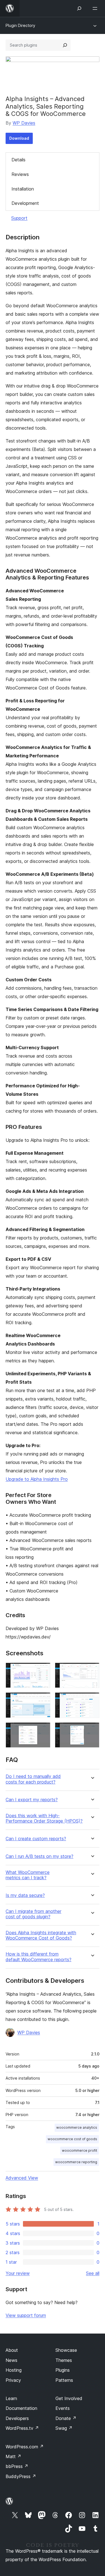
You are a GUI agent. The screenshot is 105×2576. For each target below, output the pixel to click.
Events (63, 2408)
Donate (66, 2418)
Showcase (66, 2350)
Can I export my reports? (32, 1800)
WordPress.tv (22, 2428)
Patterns (64, 2380)
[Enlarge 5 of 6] (43, 1730)
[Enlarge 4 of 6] (92, 1700)
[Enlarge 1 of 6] (43, 1670)
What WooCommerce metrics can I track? (28, 1875)
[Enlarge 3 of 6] (43, 1700)
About (12, 2350)
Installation (23, 189)
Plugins (63, 2370)
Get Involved (69, 2398)
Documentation (21, 2408)
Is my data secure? (25, 1895)
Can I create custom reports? (36, 1839)
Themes (64, 2360)
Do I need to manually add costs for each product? (33, 1779)
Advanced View (22, 2178)
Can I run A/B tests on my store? (39, 1856)
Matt (13, 2456)
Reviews (20, 174)
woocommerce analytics (77, 2127)
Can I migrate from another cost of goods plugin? (33, 1914)
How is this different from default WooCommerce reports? (39, 1957)
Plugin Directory (20, 25)
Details (18, 160)
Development (25, 203)
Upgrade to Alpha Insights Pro (37, 1479)
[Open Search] (79, 8)
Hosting (14, 2370)
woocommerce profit (80, 2150)
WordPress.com (25, 2447)
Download (19, 138)
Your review (18, 2273)
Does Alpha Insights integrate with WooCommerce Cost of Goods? (41, 1935)
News (11, 2360)
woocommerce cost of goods (72, 2139)
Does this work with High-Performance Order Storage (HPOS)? (44, 1818)
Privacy (13, 2380)
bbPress (17, 2466)
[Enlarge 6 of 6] (92, 1730)
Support (19, 218)
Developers (17, 2418)
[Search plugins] (65, 45)
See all (93, 2273)
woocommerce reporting (76, 2162)
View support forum (26, 2315)
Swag (64, 2428)
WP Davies (24, 123)
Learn (11, 2398)
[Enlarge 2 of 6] (92, 1670)
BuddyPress (21, 2476)
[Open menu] (96, 8)
